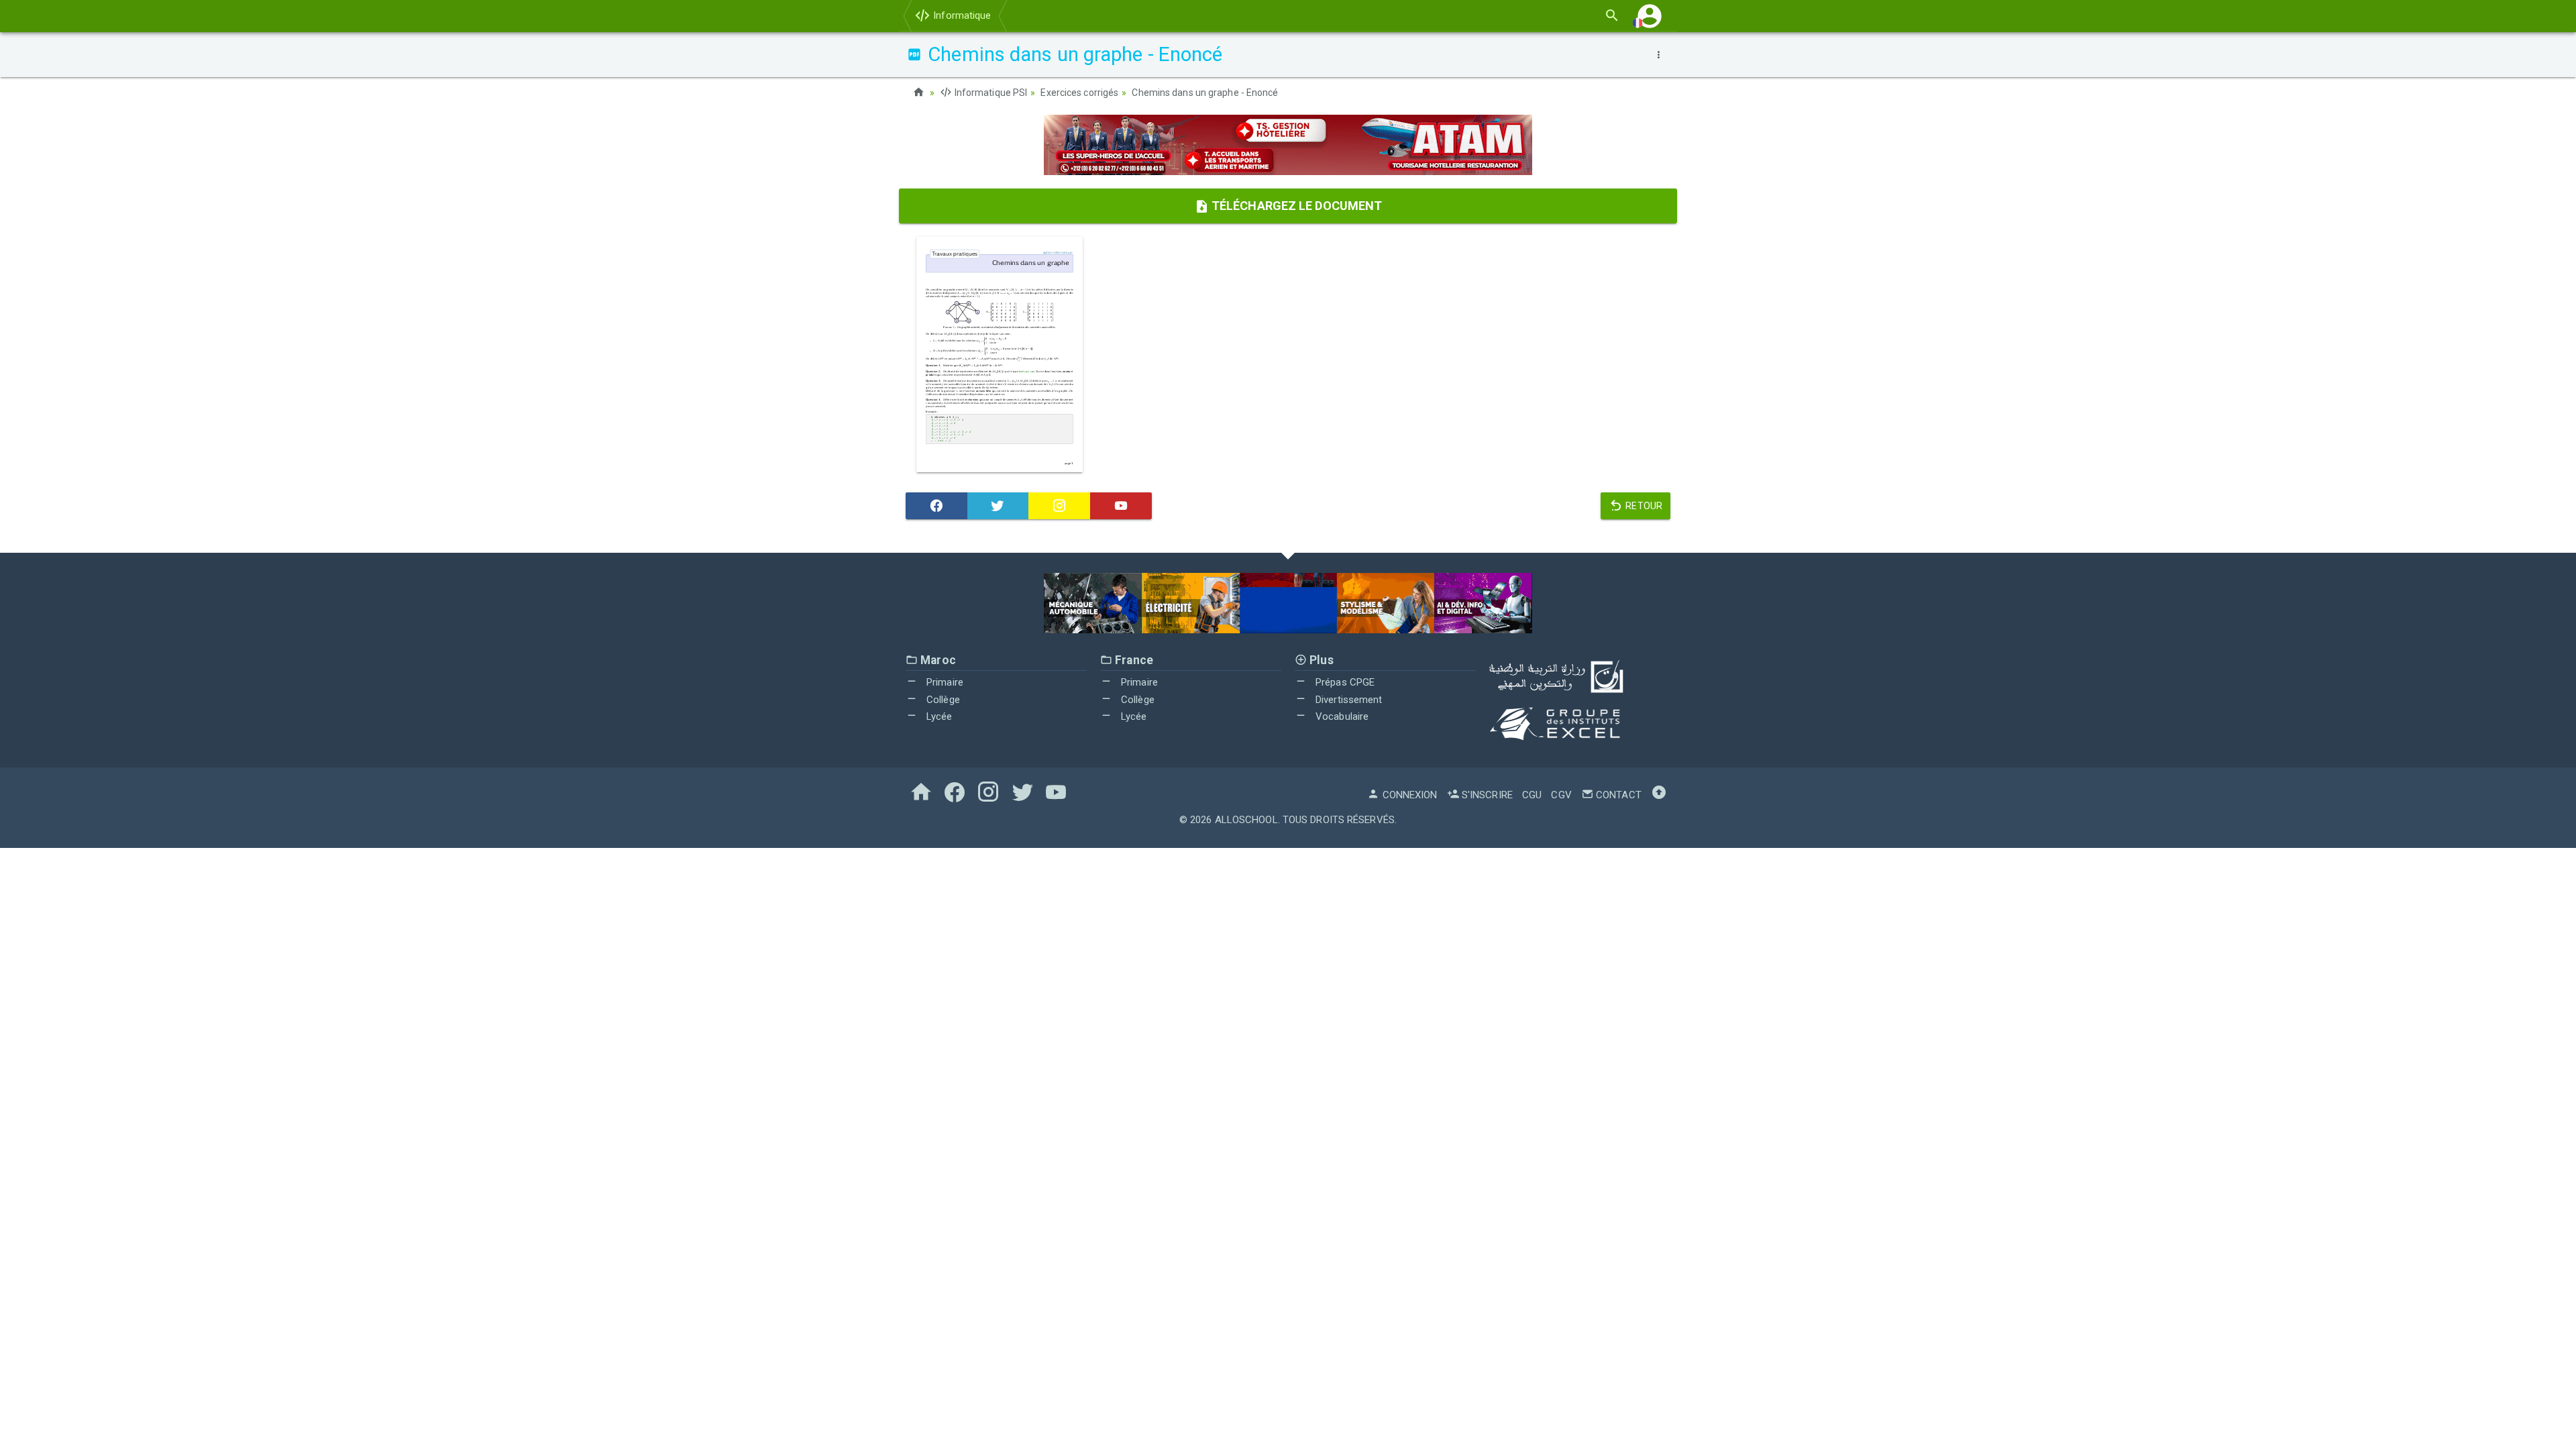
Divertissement (1348, 700)
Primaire (944, 682)
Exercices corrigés (1079, 93)
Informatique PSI (990, 93)
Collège (942, 700)
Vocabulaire (1341, 716)
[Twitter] (998, 506)
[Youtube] (1121, 506)
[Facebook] (936, 506)
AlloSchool (1246, 820)
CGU (1532, 795)
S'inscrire (1486, 795)
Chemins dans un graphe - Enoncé (1205, 93)
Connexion (1408, 795)
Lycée (938, 716)
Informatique (961, 15)
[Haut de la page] (1659, 795)
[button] (1650, 16)
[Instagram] (1059, 506)
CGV (1561, 795)
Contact (1617, 795)
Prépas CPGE (1344, 682)
